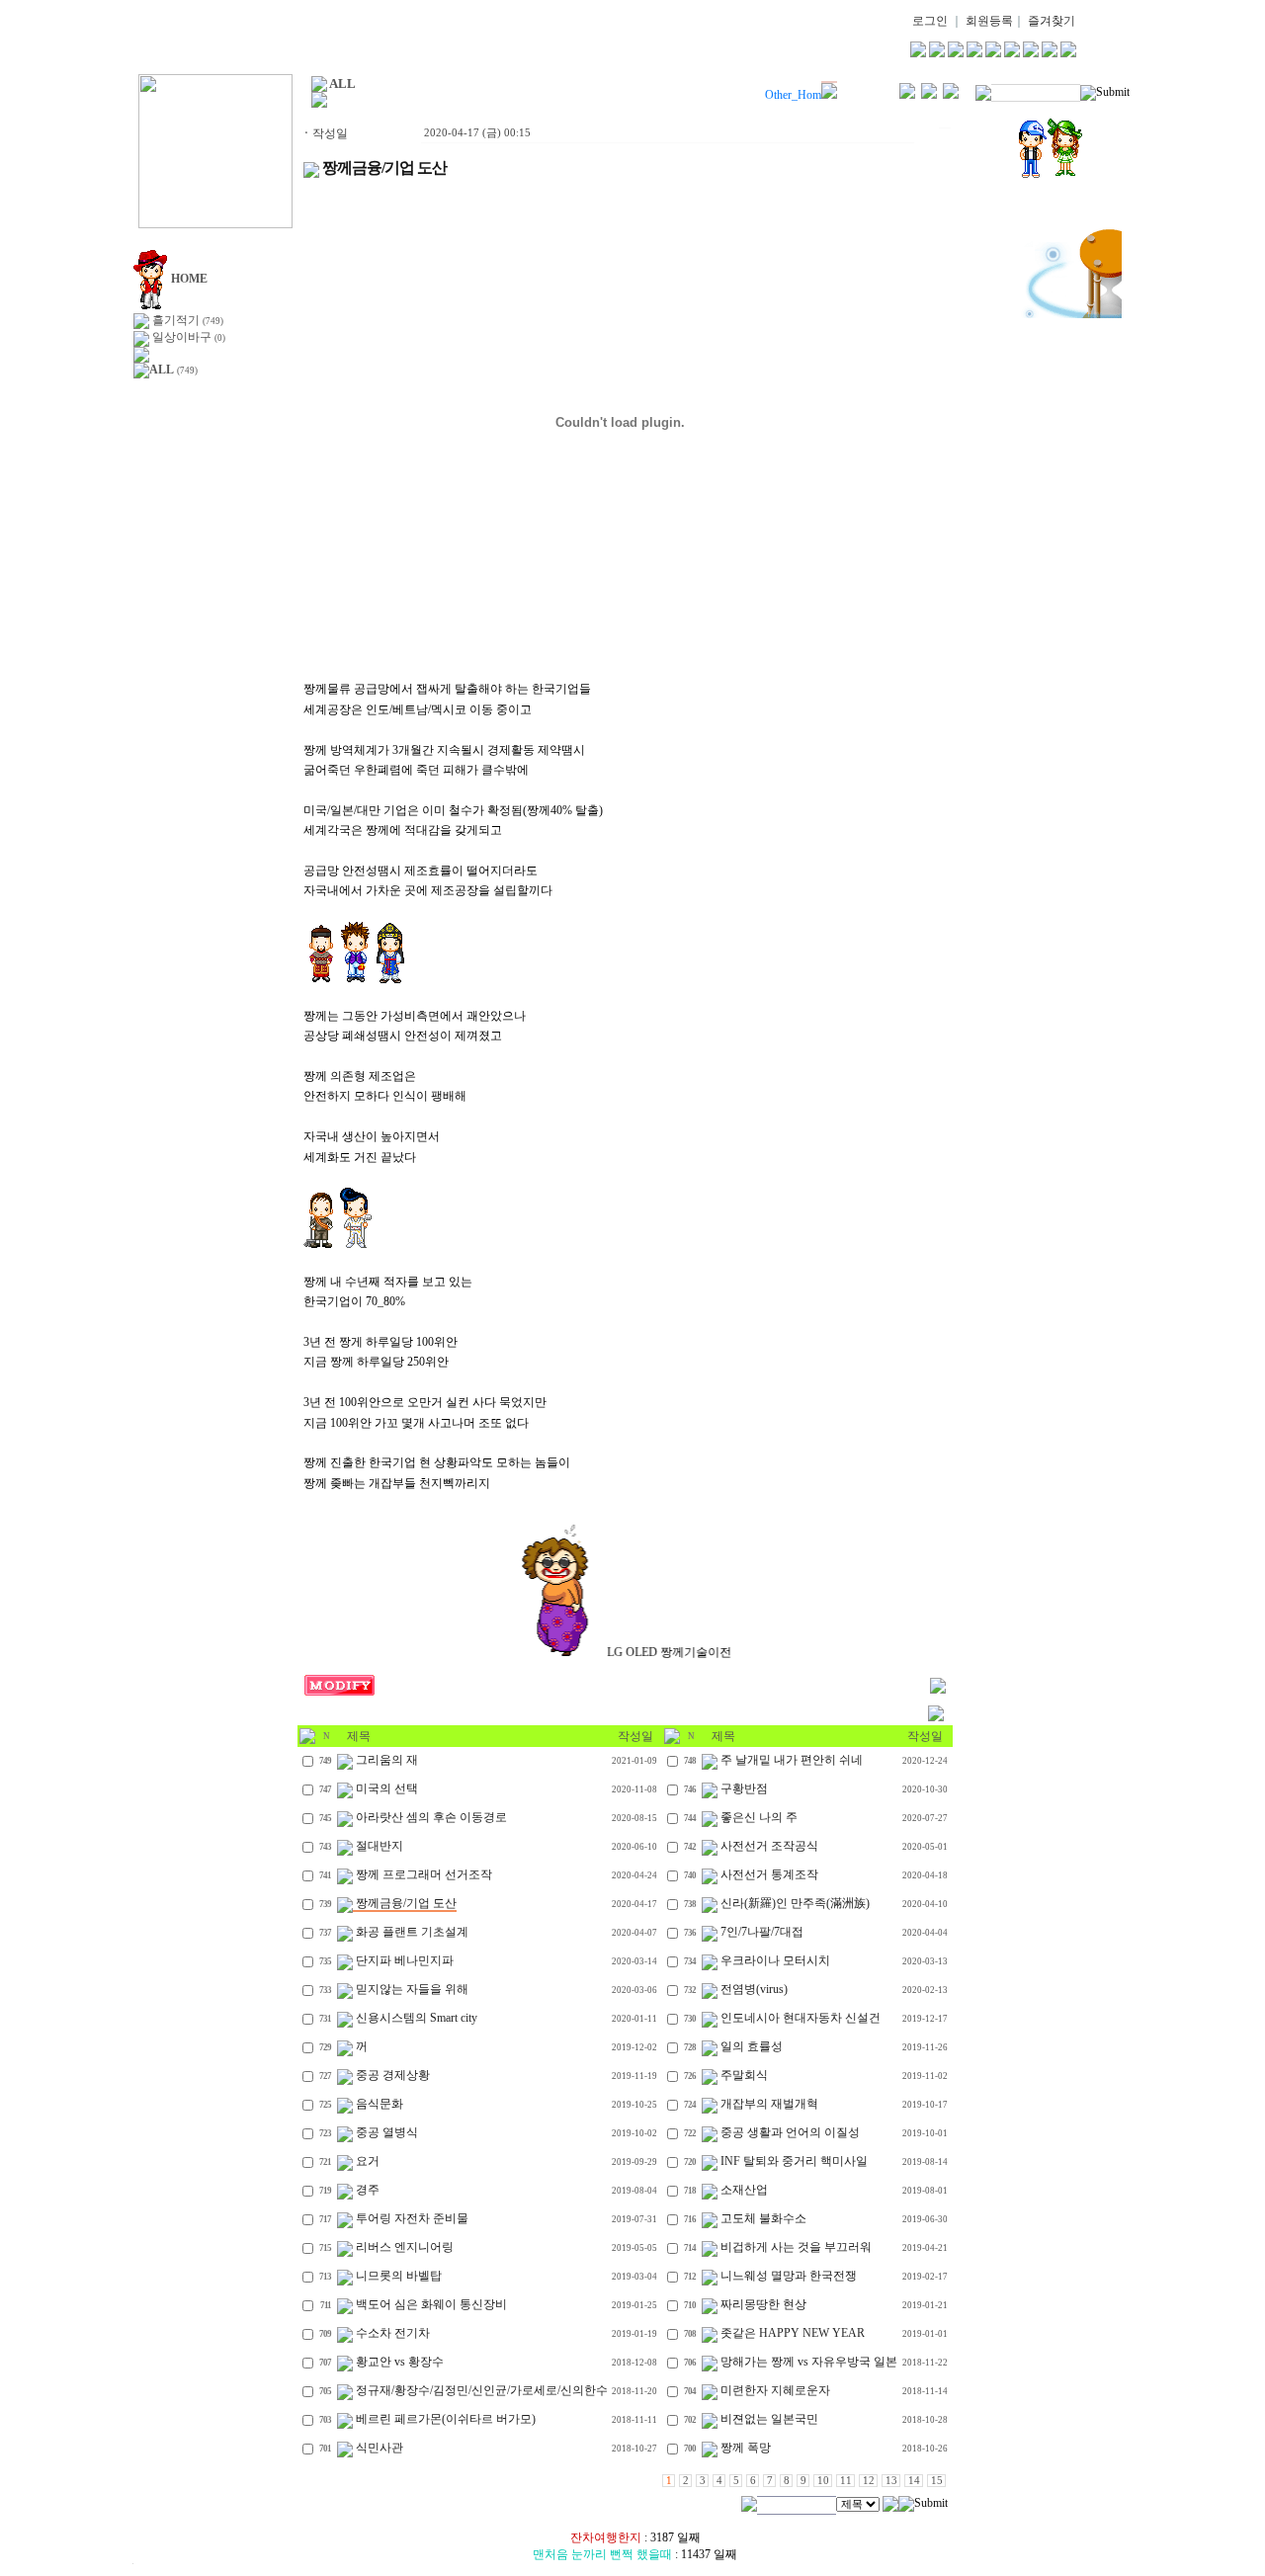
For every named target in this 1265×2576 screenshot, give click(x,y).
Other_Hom (793, 95)
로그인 (930, 21)
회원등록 (989, 21)
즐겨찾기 (1052, 21)
